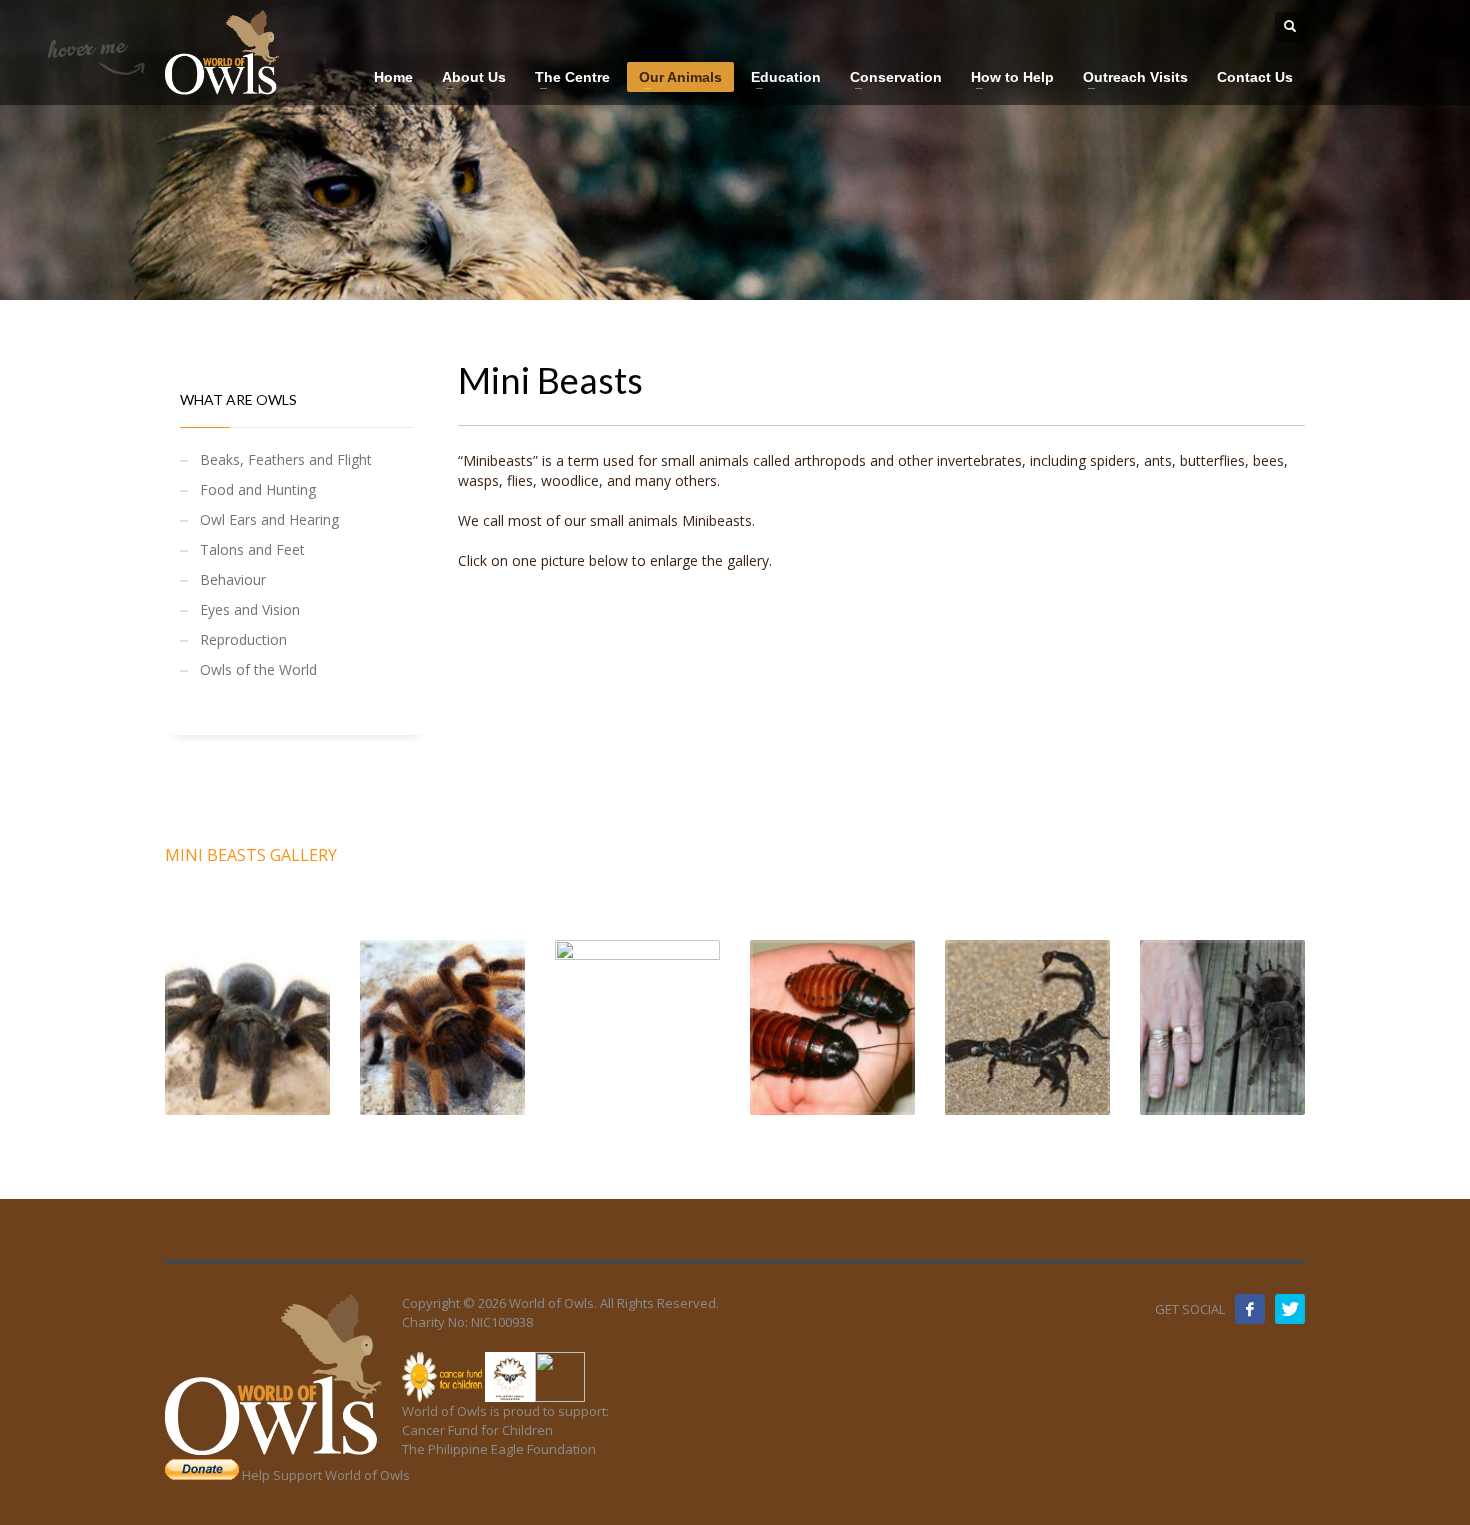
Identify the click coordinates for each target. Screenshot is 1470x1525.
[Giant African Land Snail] (637, 1027)
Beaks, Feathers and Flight (286, 459)
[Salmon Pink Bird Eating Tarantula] (1222, 1027)
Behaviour (233, 579)
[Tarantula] (247, 1027)
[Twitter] (1290, 1309)
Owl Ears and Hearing (269, 519)
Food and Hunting (258, 489)
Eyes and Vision (250, 609)
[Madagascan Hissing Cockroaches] (832, 1027)
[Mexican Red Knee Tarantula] (442, 1027)
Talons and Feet (252, 549)
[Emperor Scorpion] (1027, 1027)
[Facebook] (1250, 1309)
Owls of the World (258, 669)
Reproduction (243, 639)
